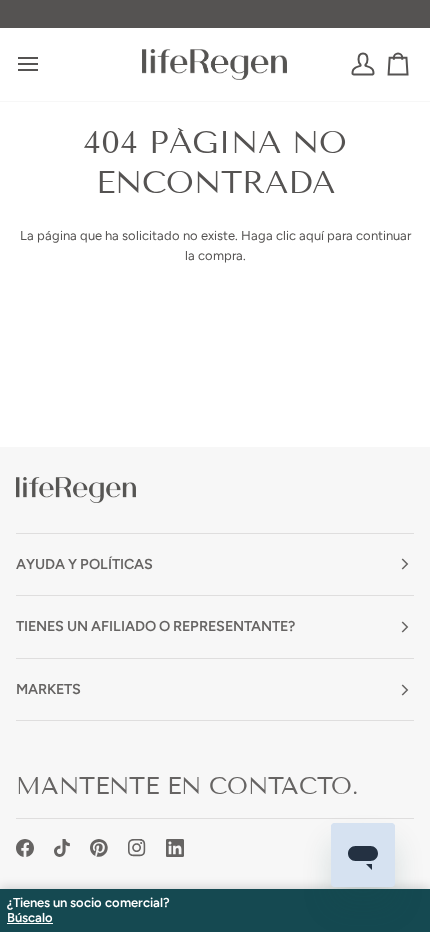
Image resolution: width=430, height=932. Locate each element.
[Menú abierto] (46, 64)
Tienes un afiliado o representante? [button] (155, 626)
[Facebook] (25, 848)
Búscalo (30, 918)
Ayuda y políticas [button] (84, 564)
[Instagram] (137, 848)
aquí (311, 235)
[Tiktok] (62, 848)
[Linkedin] (175, 848)
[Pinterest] (99, 848)
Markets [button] (48, 689)
